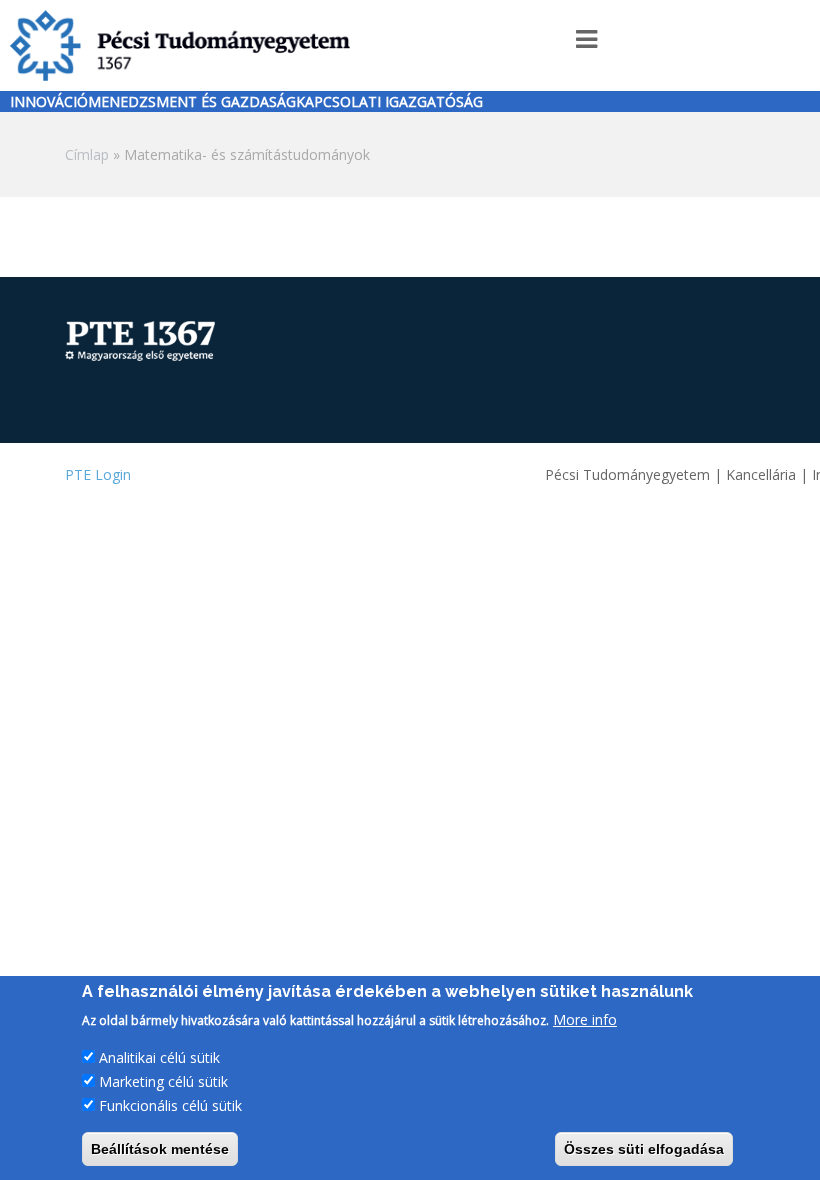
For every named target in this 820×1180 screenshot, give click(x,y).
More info (585, 1019)
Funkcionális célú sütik (170, 1105)
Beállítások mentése (160, 1149)
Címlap (87, 154)
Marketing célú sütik (163, 1081)
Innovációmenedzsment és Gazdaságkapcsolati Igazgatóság (246, 101)
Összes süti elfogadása (644, 1149)
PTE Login (98, 474)
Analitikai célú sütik (159, 1057)
